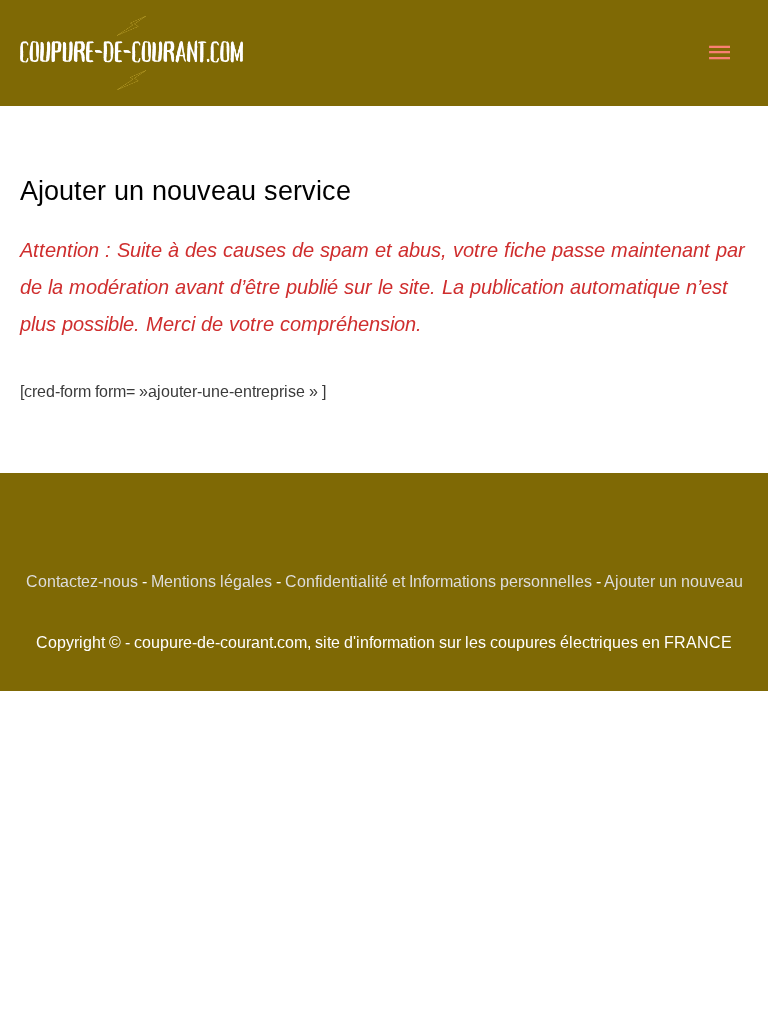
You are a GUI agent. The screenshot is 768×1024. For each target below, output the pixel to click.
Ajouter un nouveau (673, 581)
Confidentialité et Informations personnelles (438, 581)
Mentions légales (211, 581)
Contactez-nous (82, 581)
